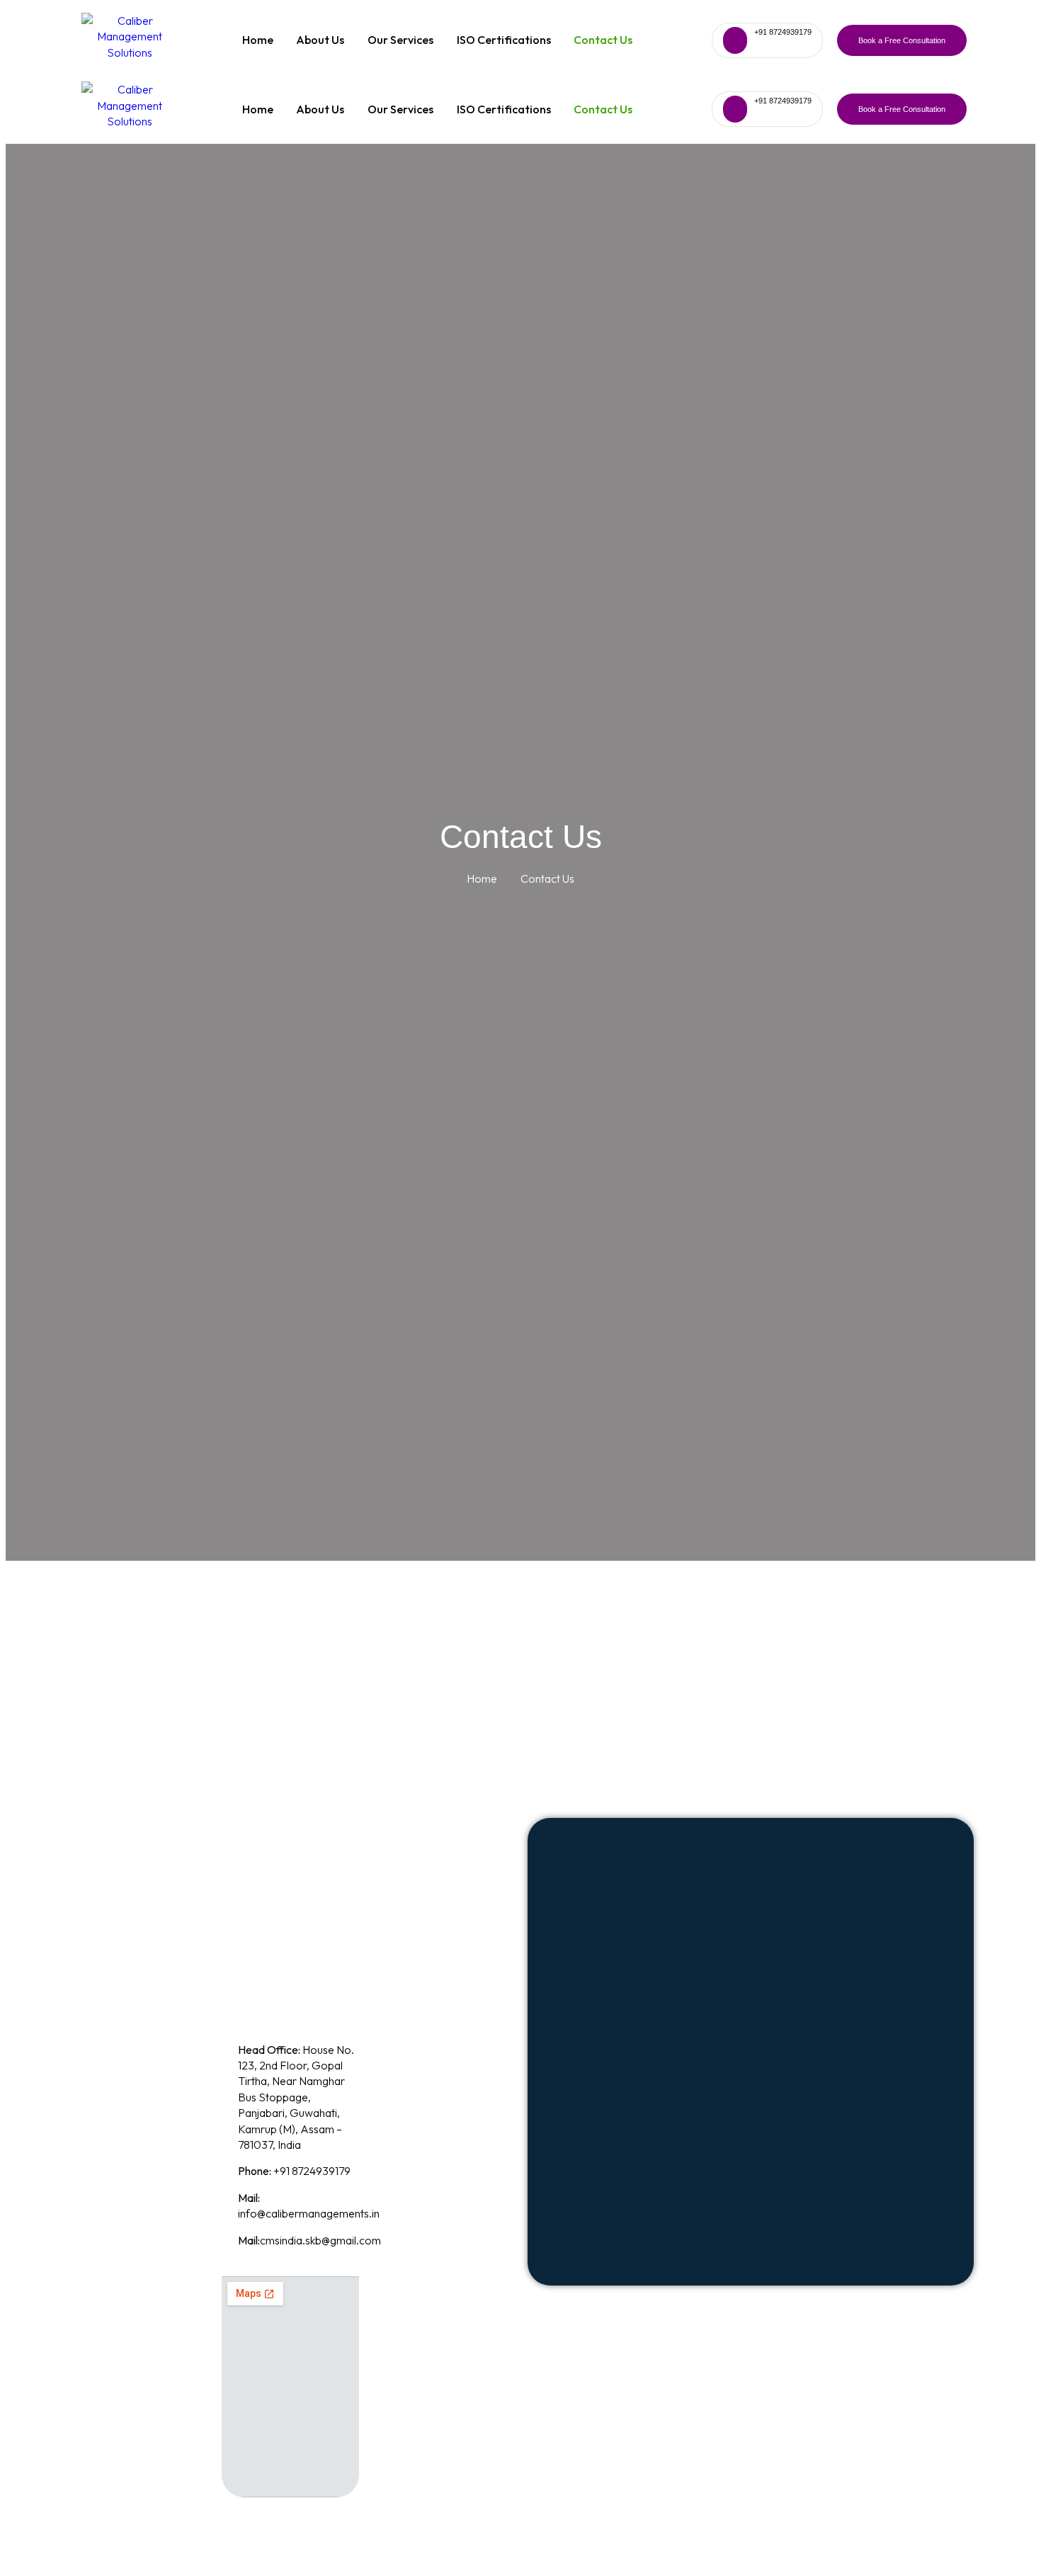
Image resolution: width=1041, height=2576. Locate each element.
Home (258, 40)
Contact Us (603, 40)
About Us (320, 40)
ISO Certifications (504, 40)
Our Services (400, 40)
